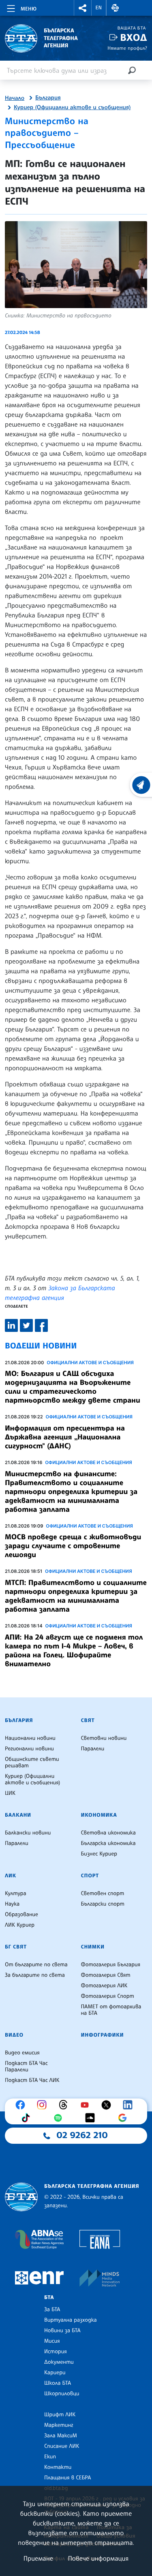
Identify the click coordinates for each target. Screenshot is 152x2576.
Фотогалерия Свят (106, 1975)
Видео (14, 2035)
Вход (134, 37)
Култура (16, 1893)
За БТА (52, 2310)
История (56, 2352)
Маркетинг (59, 2425)
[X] (108, 2105)
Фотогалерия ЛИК (104, 1986)
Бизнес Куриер (99, 1854)
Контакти (58, 2467)
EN (99, 8)
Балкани (18, 1815)
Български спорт (103, 1904)
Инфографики (103, 2035)
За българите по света (35, 1975)
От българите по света (36, 1965)
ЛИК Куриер (20, 1925)
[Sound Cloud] (92, 2118)
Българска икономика (108, 1843)
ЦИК (10, 1793)
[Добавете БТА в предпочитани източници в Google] (124, 2118)
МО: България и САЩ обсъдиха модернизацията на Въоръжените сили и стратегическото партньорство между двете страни (73, 1387)
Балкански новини (28, 1833)
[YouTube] (87, 2105)
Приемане (38, 2558)
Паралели (93, 1749)
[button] (83, 8)
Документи (59, 2362)
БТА (49, 2297)
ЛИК (11, 1876)
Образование (21, 1915)
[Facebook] (22, 2105)
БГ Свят (16, 1947)
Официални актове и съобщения (90, 1363)
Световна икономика (108, 1833)
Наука (12, 1904)
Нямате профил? (127, 48)
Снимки (93, 1947)
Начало (15, 98)
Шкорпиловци (62, 2394)
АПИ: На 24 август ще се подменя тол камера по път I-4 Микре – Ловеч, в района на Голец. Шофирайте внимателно (74, 1650)
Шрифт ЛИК (60, 2415)
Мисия (52, 2341)
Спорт (90, 1876)
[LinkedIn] (130, 2105)
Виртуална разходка (71, 2320)
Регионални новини (29, 1749)
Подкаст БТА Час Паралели (26, 2067)
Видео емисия (22, 2053)
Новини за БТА (62, 2331)
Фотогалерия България (111, 1965)
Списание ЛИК (62, 2446)
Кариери (55, 2373)
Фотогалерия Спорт (108, 1996)
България (48, 98)
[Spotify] (60, 2118)
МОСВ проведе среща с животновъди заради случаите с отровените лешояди (73, 1546)
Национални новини (30, 1738)
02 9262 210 (82, 2135)
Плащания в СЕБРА (67, 2478)
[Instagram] (44, 2105)
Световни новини (104, 1738)
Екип (50, 2457)
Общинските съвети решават (32, 1762)
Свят (88, 1720)
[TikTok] (28, 2118)
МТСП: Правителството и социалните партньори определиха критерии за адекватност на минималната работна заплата (76, 1596)
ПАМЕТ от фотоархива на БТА (111, 2010)
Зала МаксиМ (61, 2436)
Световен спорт (103, 1893)
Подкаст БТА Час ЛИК (32, 2080)
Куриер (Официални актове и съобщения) (72, 108)
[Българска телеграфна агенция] (21, 2197)
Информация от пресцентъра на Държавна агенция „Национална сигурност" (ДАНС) (65, 1437)
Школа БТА (58, 2383)
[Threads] (65, 2105)
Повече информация (98, 2558)
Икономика (99, 1815)
